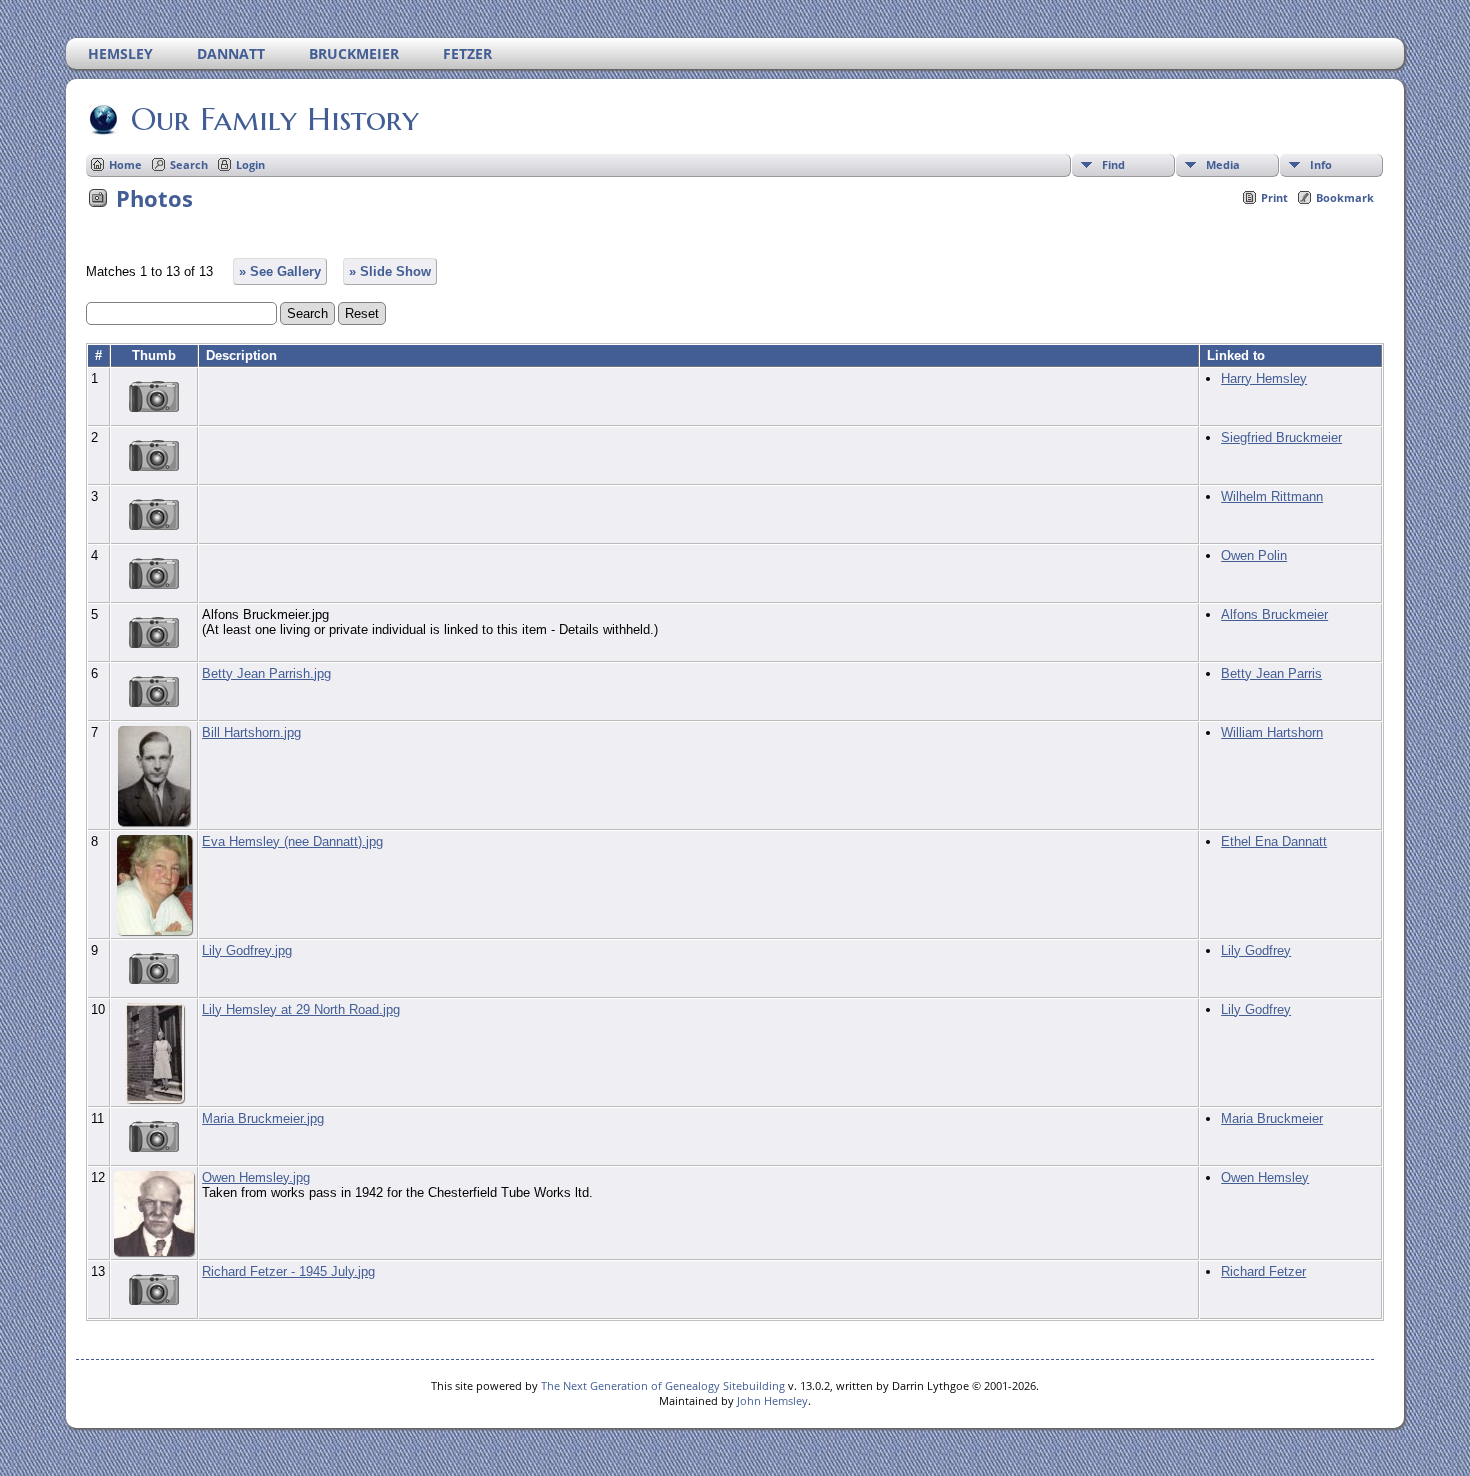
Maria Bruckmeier (1272, 1118)
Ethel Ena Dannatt (1274, 841)
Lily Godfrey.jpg (247, 950)
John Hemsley (772, 1400)
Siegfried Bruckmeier (1281, 437)
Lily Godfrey (1256, 950)
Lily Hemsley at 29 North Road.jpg (301, 1009)
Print (1274, 197)
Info (1321, 164)
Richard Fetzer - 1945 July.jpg (288, 1271)
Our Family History (275, 119)
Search (189, 164)
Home (125, 164)
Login (250, 164)
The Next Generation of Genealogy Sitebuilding (663, 1385)
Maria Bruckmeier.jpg (263, 1118)
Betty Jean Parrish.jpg (266, 673)
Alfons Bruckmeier (1274, 614)
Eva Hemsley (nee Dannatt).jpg (292, 841)
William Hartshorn (1272, 732)
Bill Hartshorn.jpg (251, 732)
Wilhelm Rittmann (1272, 496)
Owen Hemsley (1265, 1177)
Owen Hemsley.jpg (256, 1177)
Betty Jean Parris (1271, 673)
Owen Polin (1254, 555)
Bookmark (1345, 197)
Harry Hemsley (1264, 378)
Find (1113, 164)
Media (1223, 164)
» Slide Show (390, 271)
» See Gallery (280, 271)
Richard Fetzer (1263, 1271)
